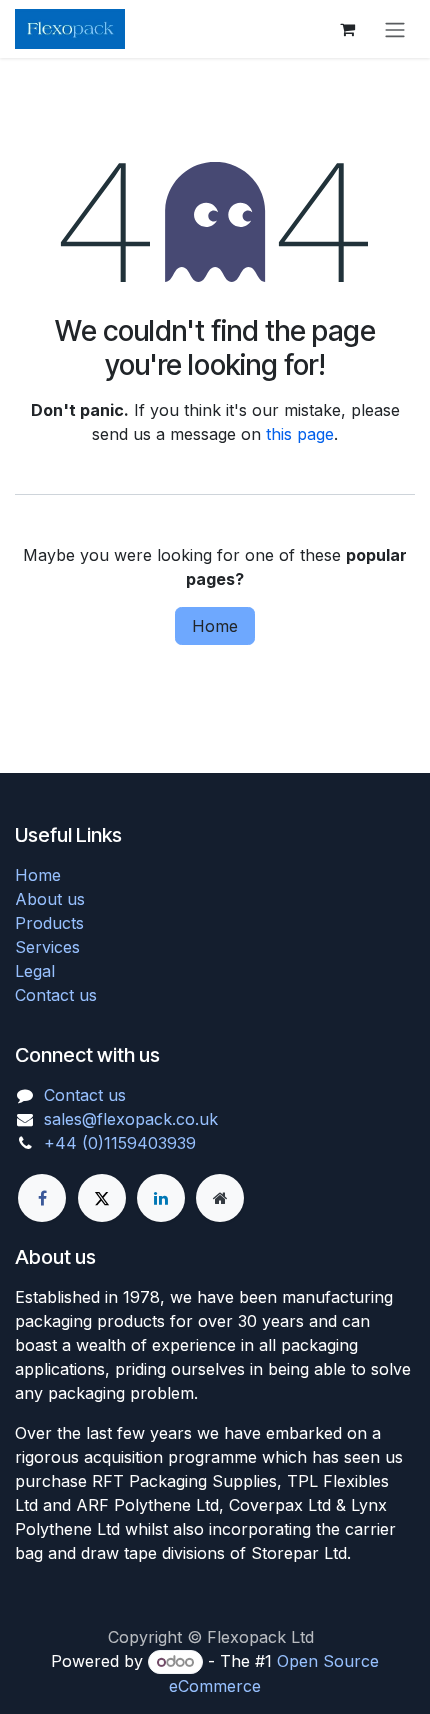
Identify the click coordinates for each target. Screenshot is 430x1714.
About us (50, 899)
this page (300, 434)
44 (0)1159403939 (125, 1143)
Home (215, 626)
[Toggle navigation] (395, 29)
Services (47, 947)
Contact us (56, 995)
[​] (42, 1198)
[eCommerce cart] (347, 29)
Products (49, 923)
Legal (35, 971)
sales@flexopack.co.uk (131, 1119)
